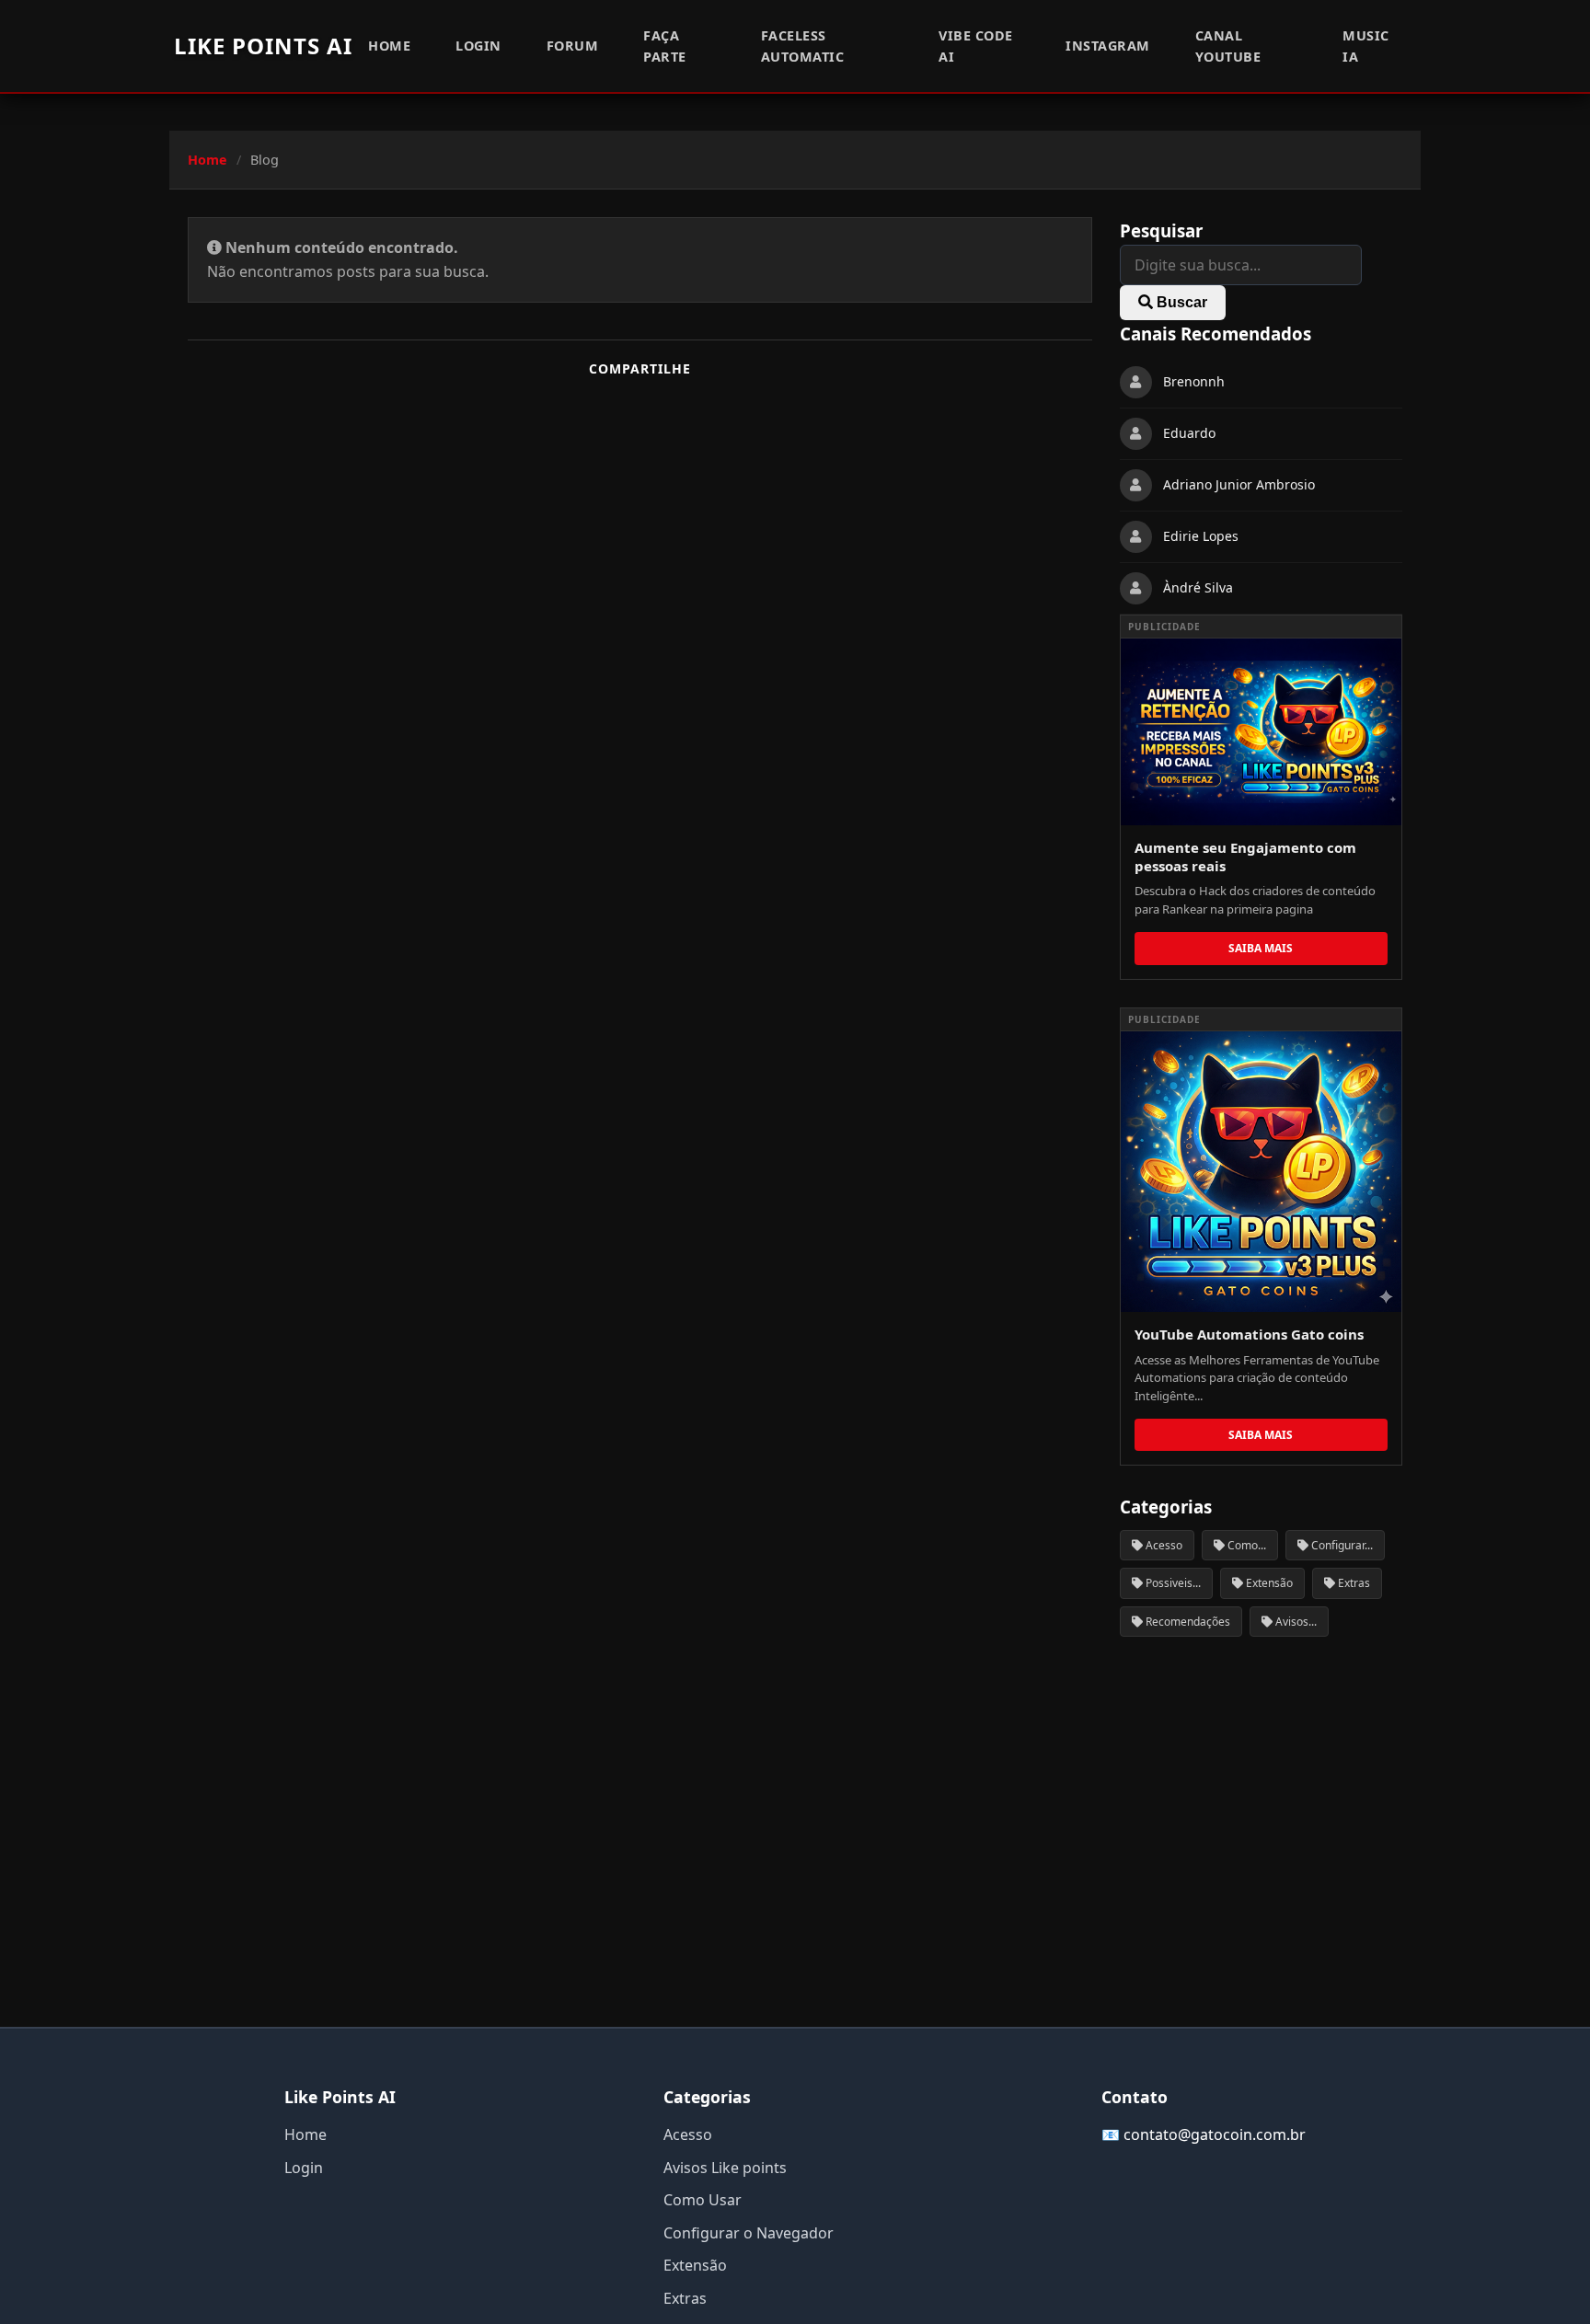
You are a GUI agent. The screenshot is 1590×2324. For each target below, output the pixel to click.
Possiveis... (1172, 1583)
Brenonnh (1194, 382)
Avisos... (1295, 1622)
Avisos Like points (725, 2168)
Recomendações (1187, 1622)
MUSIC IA (1366, 46)
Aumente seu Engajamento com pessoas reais (1245, 857)
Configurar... (1341, 1545)
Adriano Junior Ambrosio (1239, 485)
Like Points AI (263, 46)
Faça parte (665, 46)
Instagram (1108, 46)
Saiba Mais (1261, 948)
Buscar (1180, 302)
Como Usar (703, 2200)
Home (389, 46)
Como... (1245, 1545)
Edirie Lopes (1201, 537)
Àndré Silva (1198, 588)
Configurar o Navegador (749, 2233)
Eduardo (1189, 434)
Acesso (1163, 1545)
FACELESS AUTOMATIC (803, 46)
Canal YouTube (1228, 46)
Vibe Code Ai (976, 46)
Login (478, 46)
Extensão (1268, 1583)
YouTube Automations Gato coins (1249, 1334)
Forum (573, 46)
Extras (1353, 1583)
